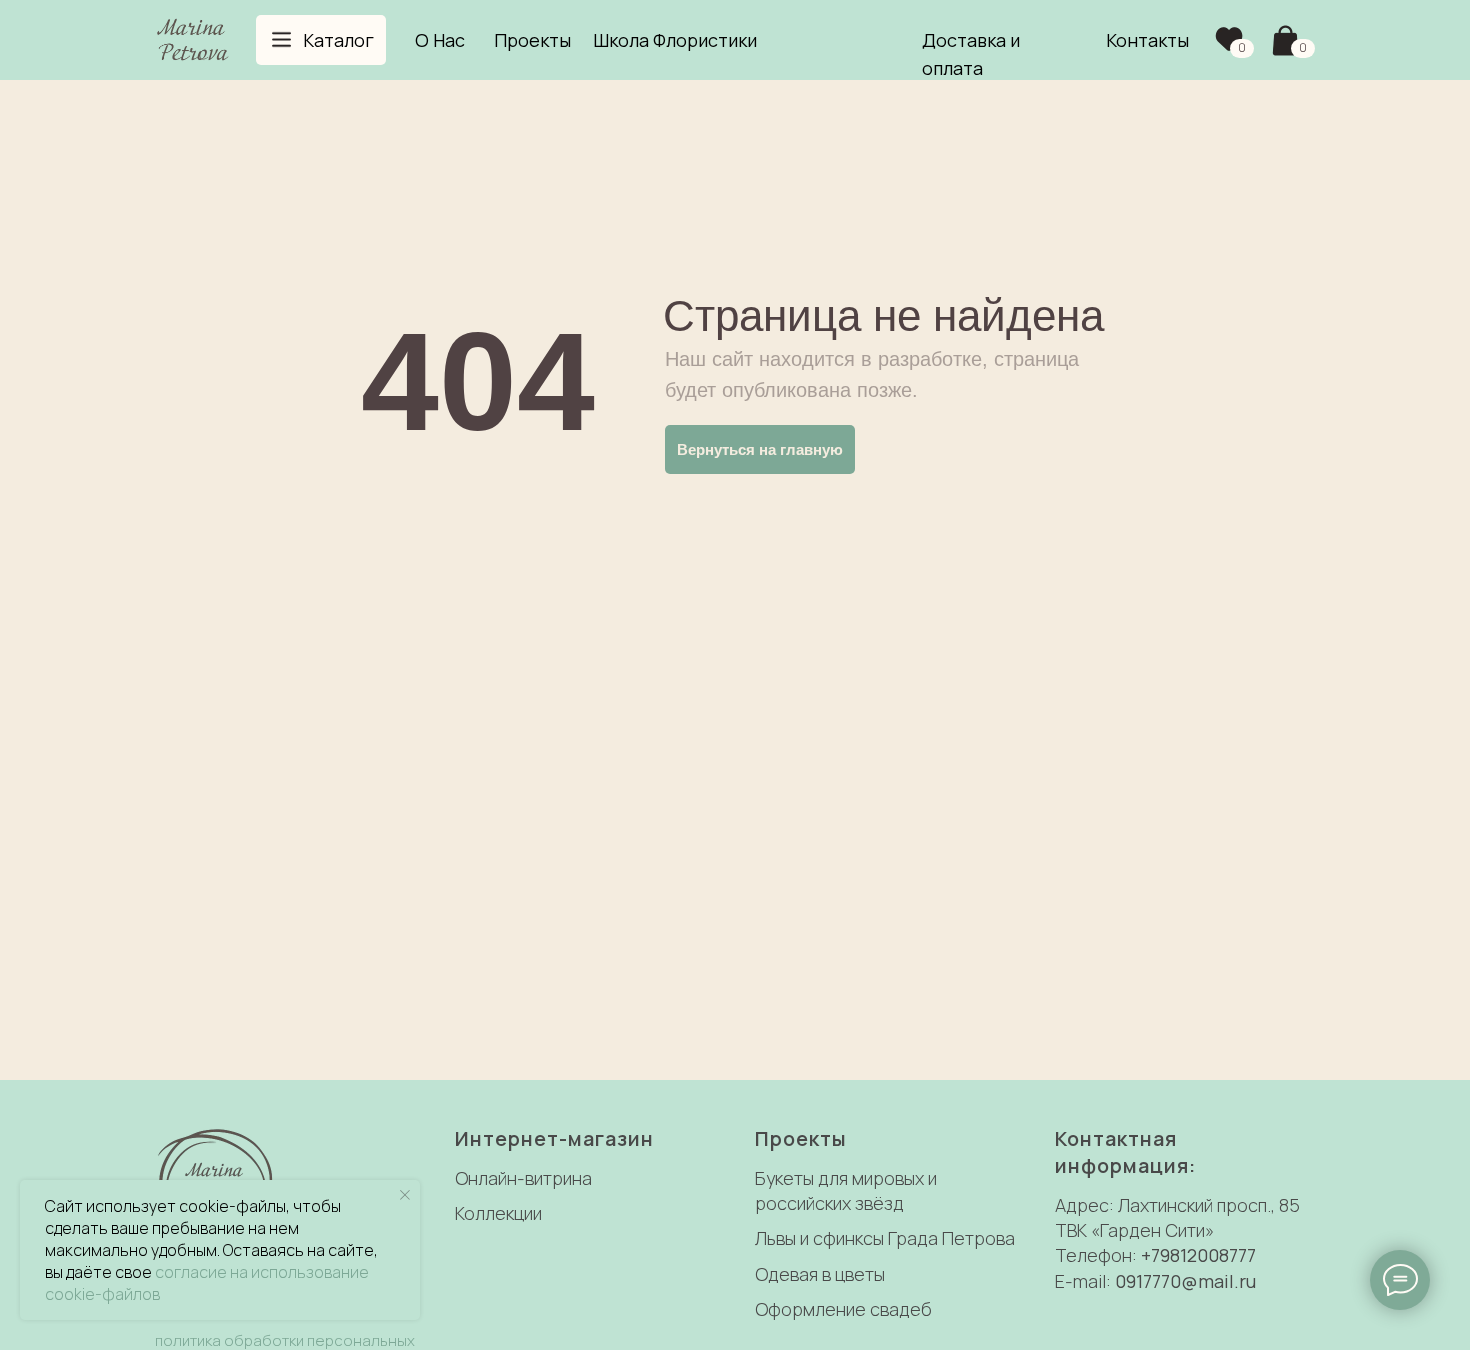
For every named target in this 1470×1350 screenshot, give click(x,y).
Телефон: (1098, 1255)
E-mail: (1085, 1281)
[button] (321, 40)
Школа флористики (675, 40)
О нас (440, 40)
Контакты (1147, 40)
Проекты (532, 40)
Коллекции (498, 1213)
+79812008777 (1198, 1255)
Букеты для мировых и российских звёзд (846, 1190)
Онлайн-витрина (523, 1178)
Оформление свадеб (843, 1309)
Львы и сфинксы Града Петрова (885, 1238)
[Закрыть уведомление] (405, 1195)
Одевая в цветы (820, 1274)
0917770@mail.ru (1185, 1281)
